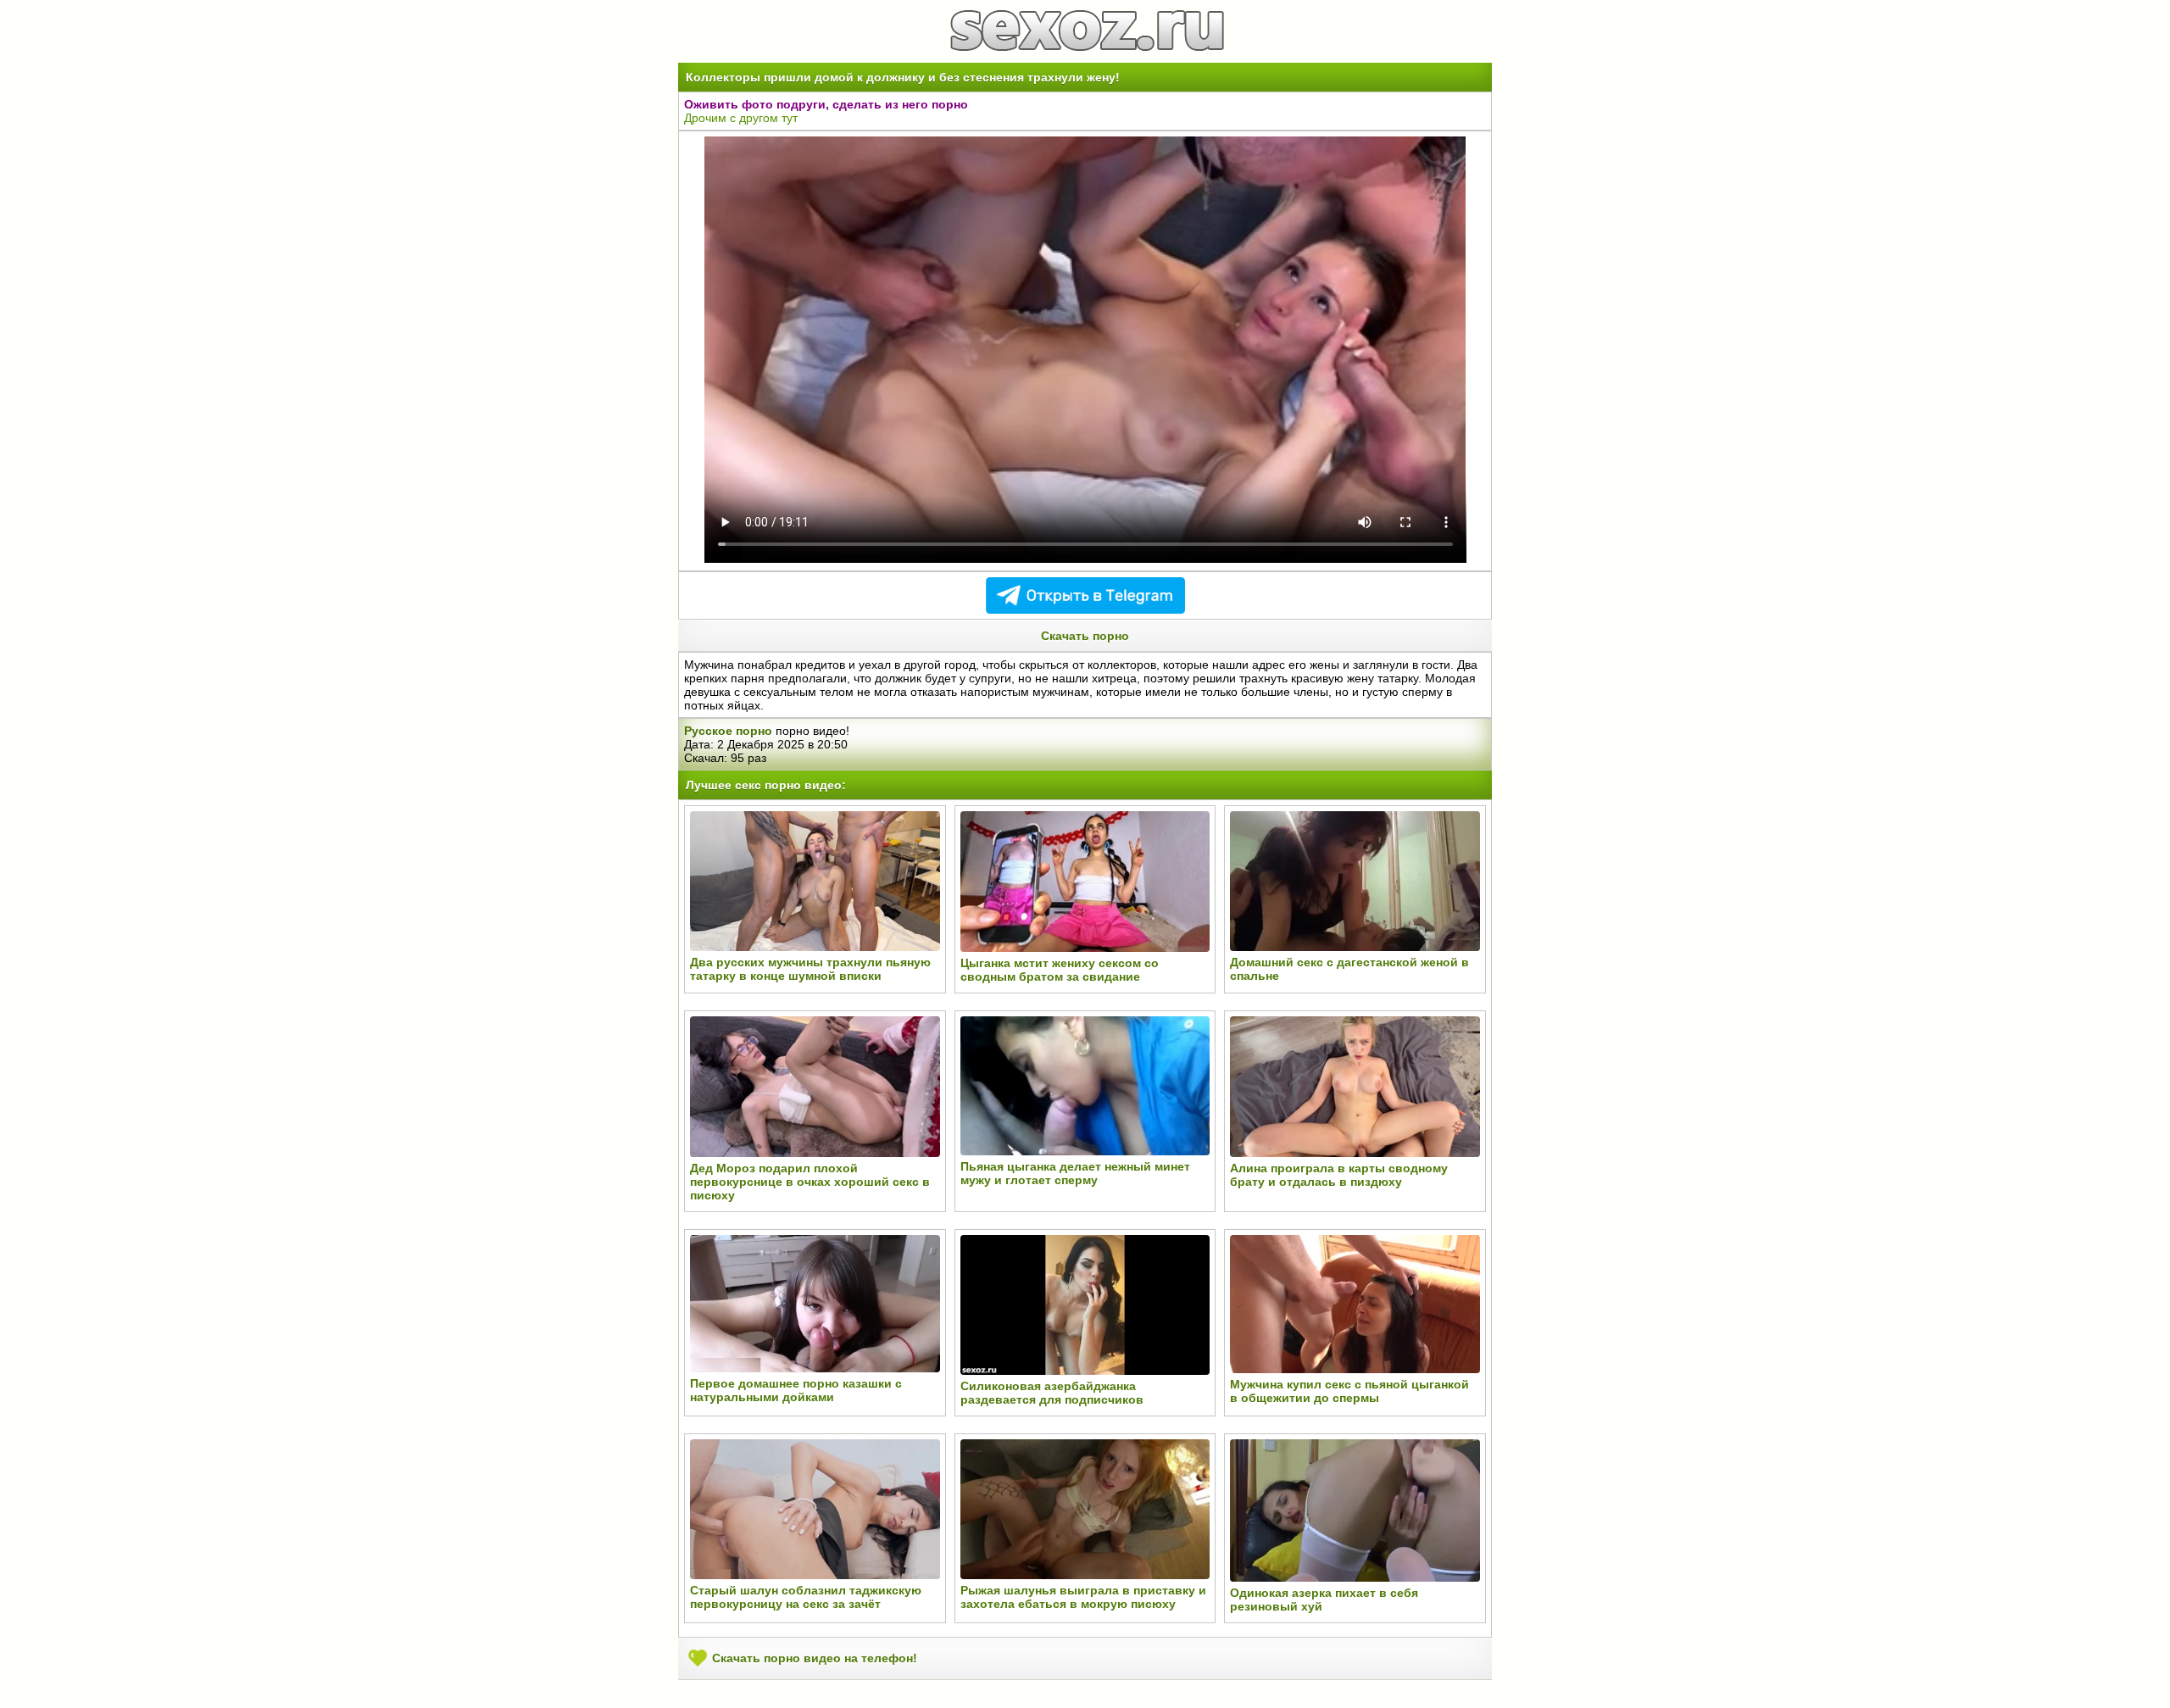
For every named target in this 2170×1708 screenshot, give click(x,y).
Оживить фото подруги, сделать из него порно (826, 104)
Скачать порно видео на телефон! (813, 1658)
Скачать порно (1085, 636)
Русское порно (728, 731)
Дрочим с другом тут (741, 118)
